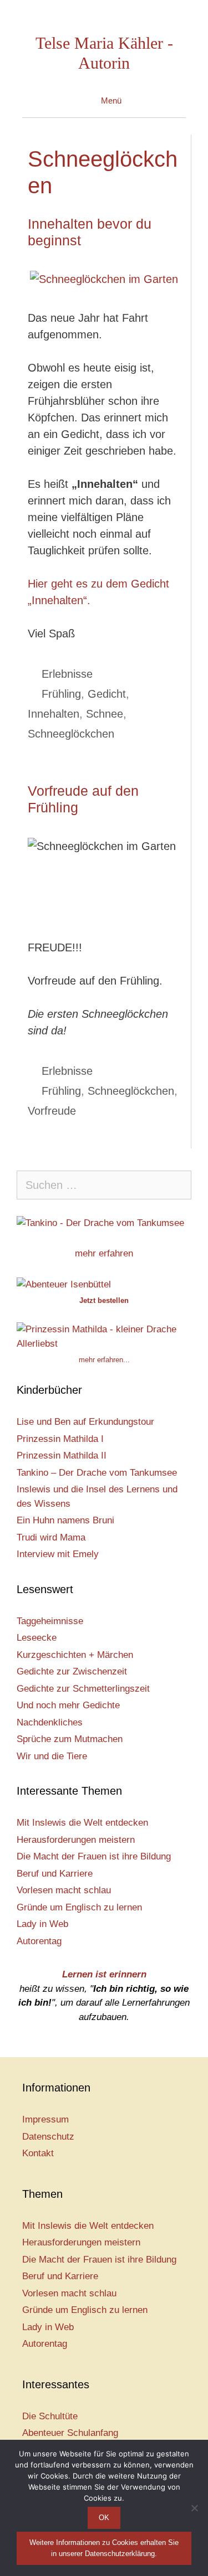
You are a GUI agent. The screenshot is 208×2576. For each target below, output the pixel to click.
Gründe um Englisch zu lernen (79, 1907)
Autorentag (39, 1941)
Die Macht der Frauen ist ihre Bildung (94, 1856)
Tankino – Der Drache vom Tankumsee (97, 1473)
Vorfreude (52, 1111)
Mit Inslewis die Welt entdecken (82, 1823)
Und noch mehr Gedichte (68, 1705)
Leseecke (37, 1638)
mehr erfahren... (104, 1360)
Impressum (45, 2119)
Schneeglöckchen (71, 734)
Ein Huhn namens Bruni (65, 1520)
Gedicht (107, 694)
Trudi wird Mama (51, 1537)
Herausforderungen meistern (76, 1840)
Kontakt (38, 2153)
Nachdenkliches (50, 1722)
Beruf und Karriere (55, 1874)
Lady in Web (42, 1924)
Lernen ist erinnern (104, 1974)
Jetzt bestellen (104, 1300)
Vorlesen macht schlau (64, 1890)
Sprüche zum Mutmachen (70, 1739)
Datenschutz (48, 2137)
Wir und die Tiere (52, 1756)
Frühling (61, 694)
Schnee (105, 714)
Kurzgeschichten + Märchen (75, 1655)
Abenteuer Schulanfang (70, 2433)
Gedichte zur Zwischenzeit (72, 1671)
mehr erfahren (104, 1253)
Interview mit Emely (58, 1554)
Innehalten (54, 714)
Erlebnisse (67, 674)
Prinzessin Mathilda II (62, 1456)
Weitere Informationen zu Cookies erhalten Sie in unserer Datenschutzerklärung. (104, 2548)
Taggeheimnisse (50, 1621)
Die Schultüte (50, 2416)
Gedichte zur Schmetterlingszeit (83, 1689)
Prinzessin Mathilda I (60, 1439)
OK (104, 2518)
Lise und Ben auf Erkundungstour (85, 1422)
